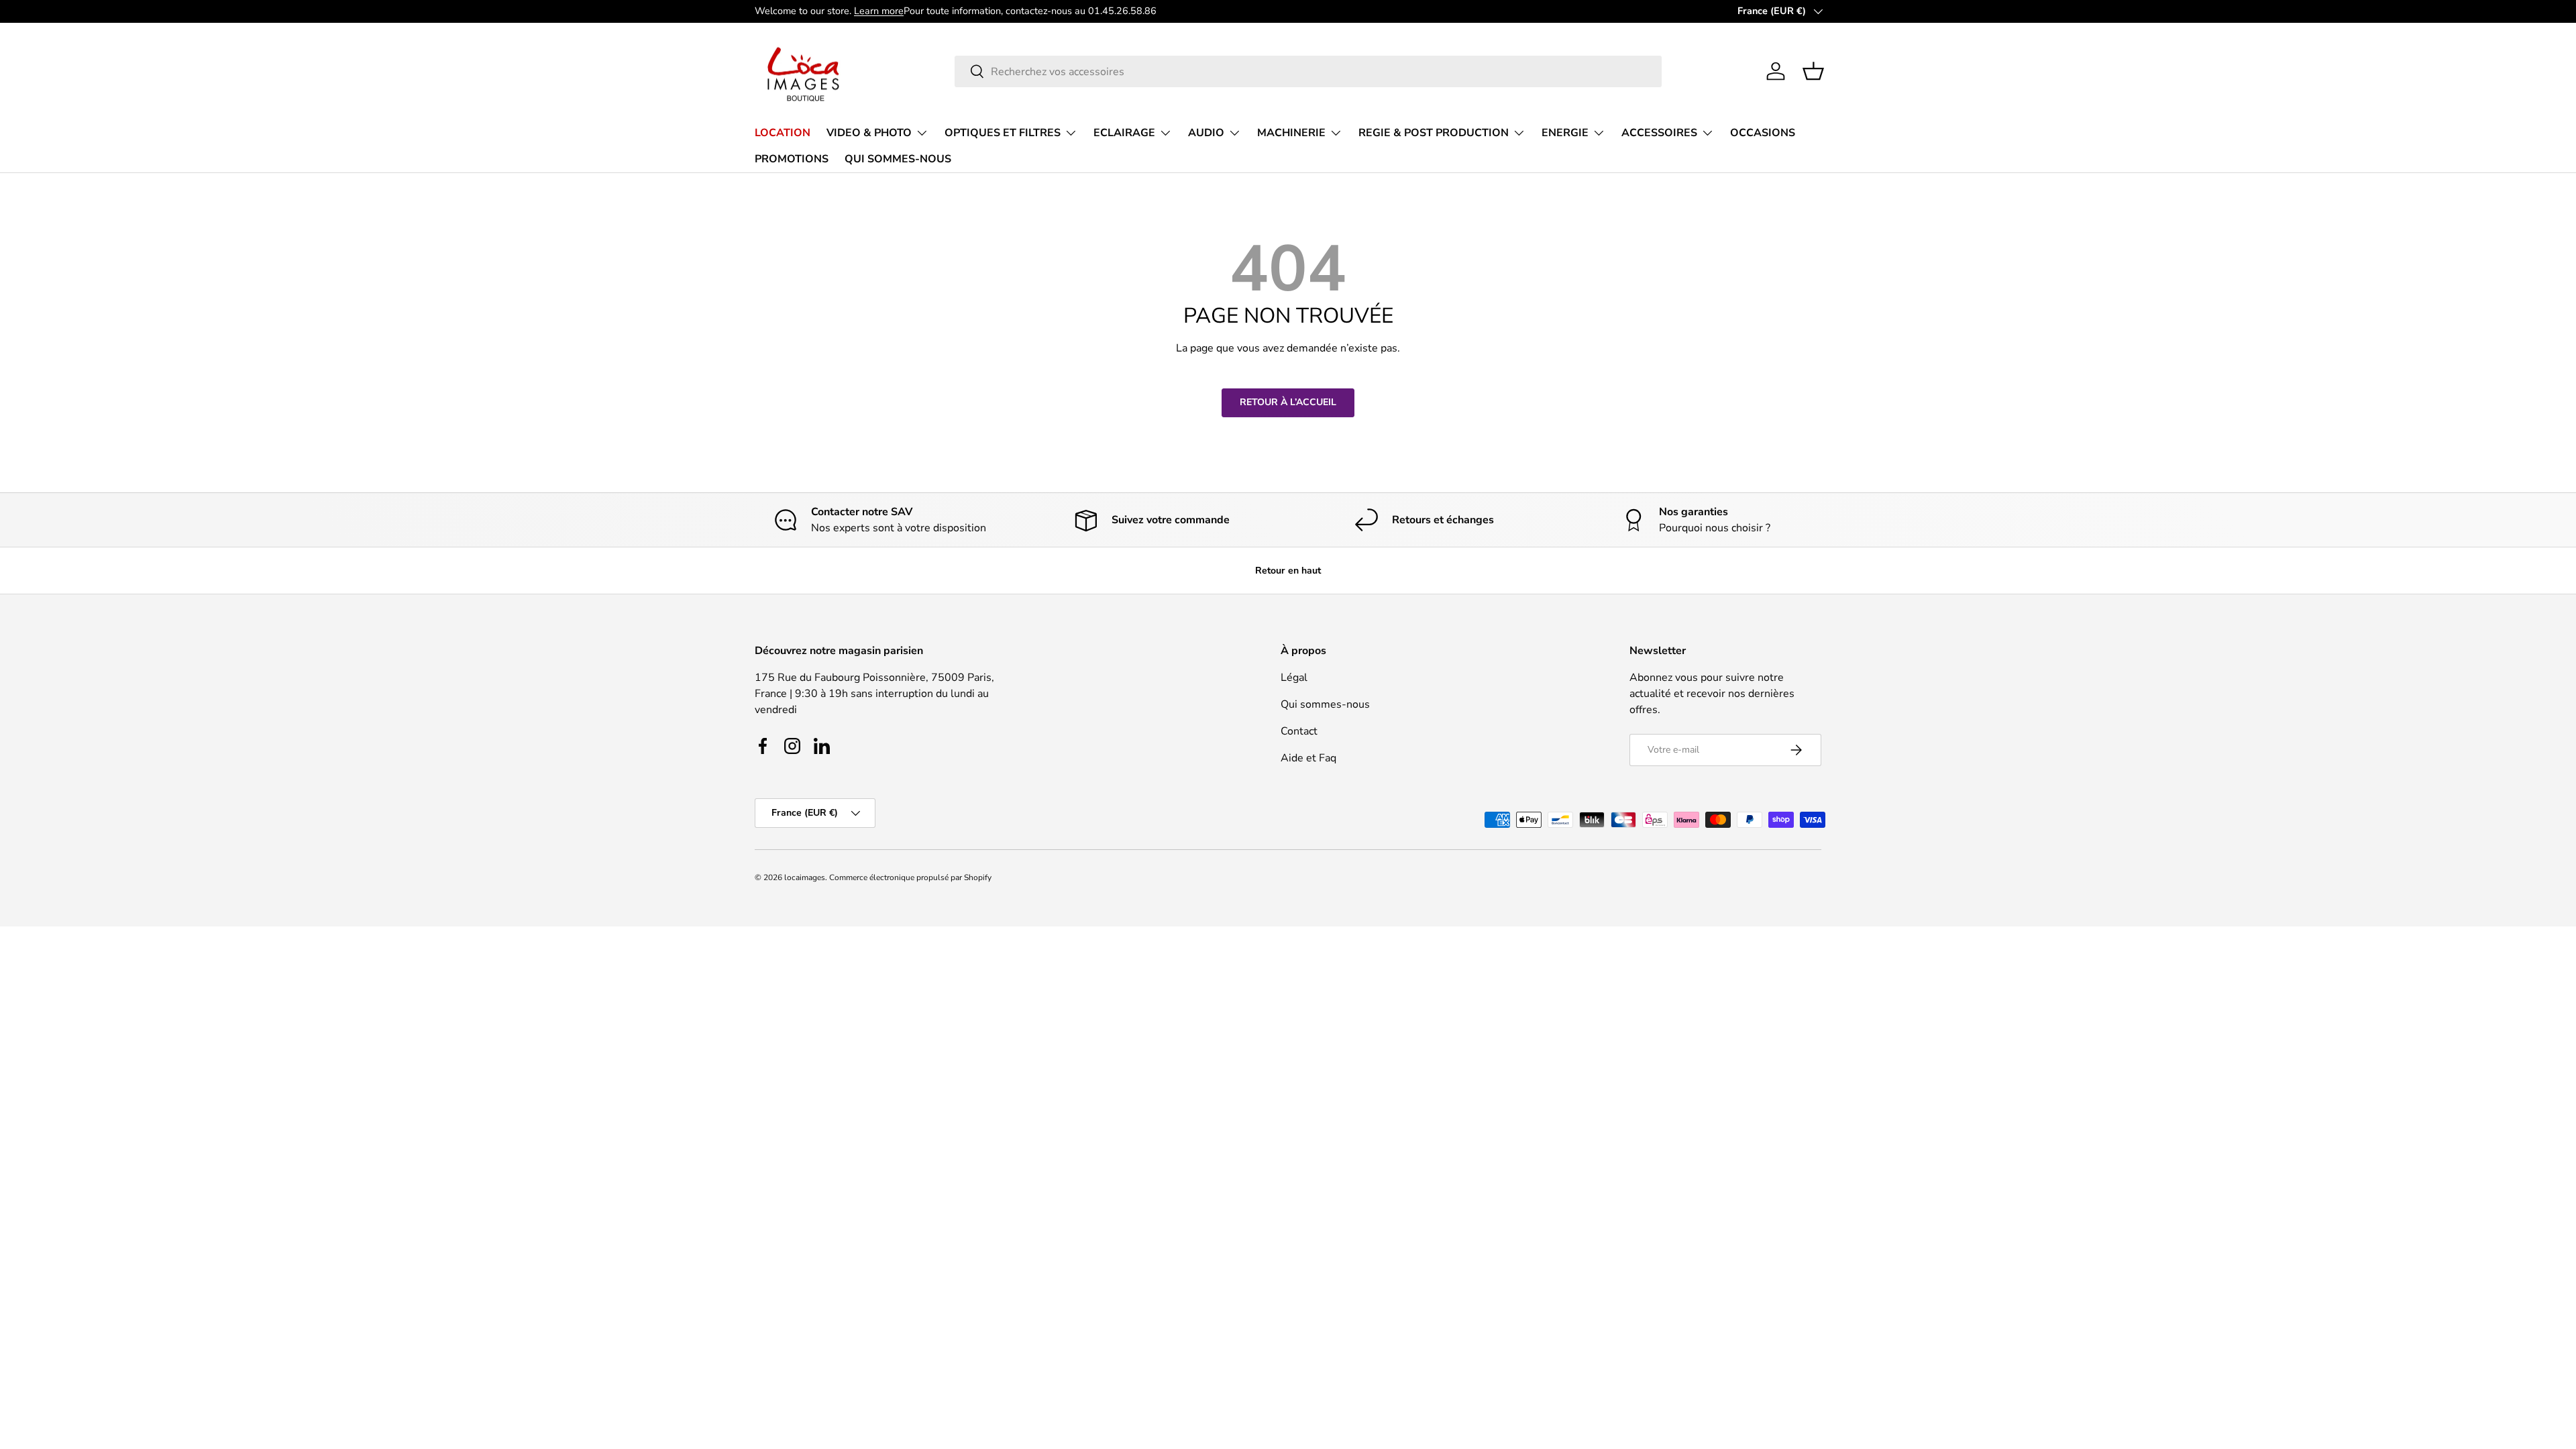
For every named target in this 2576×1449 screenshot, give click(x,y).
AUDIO (1206, 133)
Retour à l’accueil (1288, 402)
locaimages (805, 877)
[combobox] (1308, 71)
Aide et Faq (1308, 758)
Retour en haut (1288, 571)
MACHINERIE (1291, 133)
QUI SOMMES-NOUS (898, 159)
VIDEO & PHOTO (869, 133)
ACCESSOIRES (1659, 133)
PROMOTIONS (792, 159)
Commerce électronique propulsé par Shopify (910, 877)
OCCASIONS (1763, 133)
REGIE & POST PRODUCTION (1434, 133)
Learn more (879, 11)
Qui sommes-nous (1325, 704)
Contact (1299, 731)
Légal (1294, 678)
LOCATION (783, 133)
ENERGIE (1565, 133)
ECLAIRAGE (1124, 133)
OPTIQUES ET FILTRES (1003, 133)
